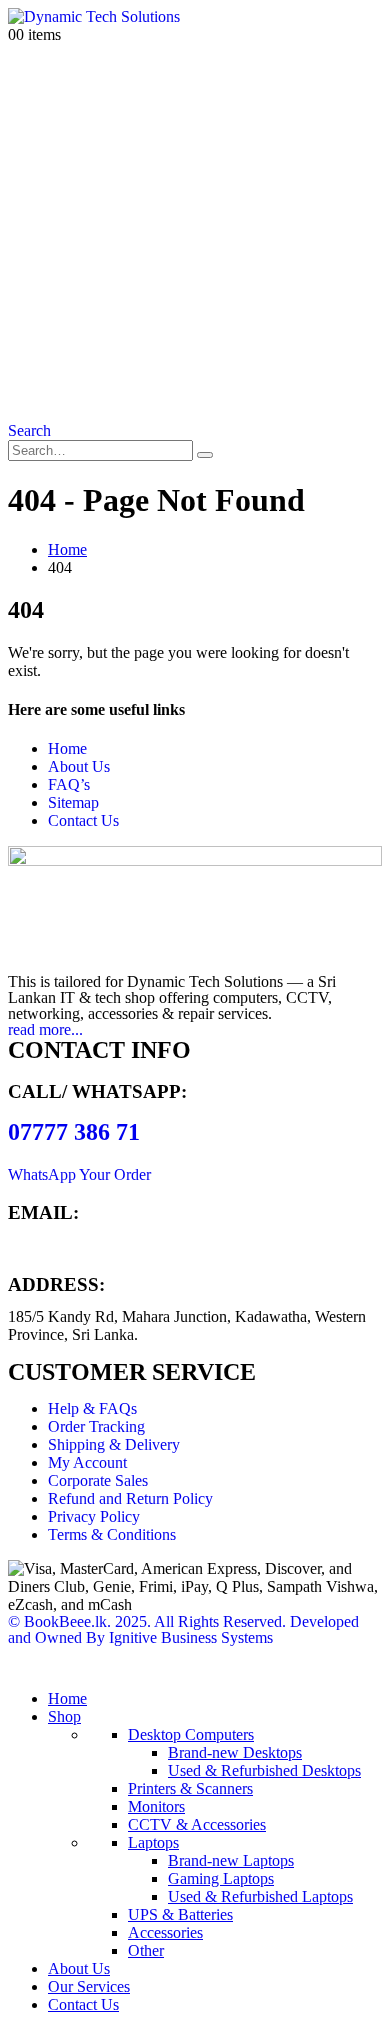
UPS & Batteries (180, 1914)
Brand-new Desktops (235, 1752)
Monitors (156, 1806)
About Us (79, 766)
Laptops (153, 1842)
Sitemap (73, 802)
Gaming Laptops (221, 1878)
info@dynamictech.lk (76, 1245)
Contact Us (83, 820)
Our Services (89, 1986)
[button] (29, 430)
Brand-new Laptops (231, 1860)
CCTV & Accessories (197, 1824)
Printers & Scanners (190, 1788)
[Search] (205, 455)
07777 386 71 (74, 1132)
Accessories (165, 1932)
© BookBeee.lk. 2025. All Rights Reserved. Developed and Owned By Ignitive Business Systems (183, 1629)
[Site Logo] (94, 16)
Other (146, 1950)
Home (67, 748)
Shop (64, 1716)
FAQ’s (69, 784)
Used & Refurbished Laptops (260, 1896)
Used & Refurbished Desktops (264, 1770)
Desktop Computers (191, 1734)
